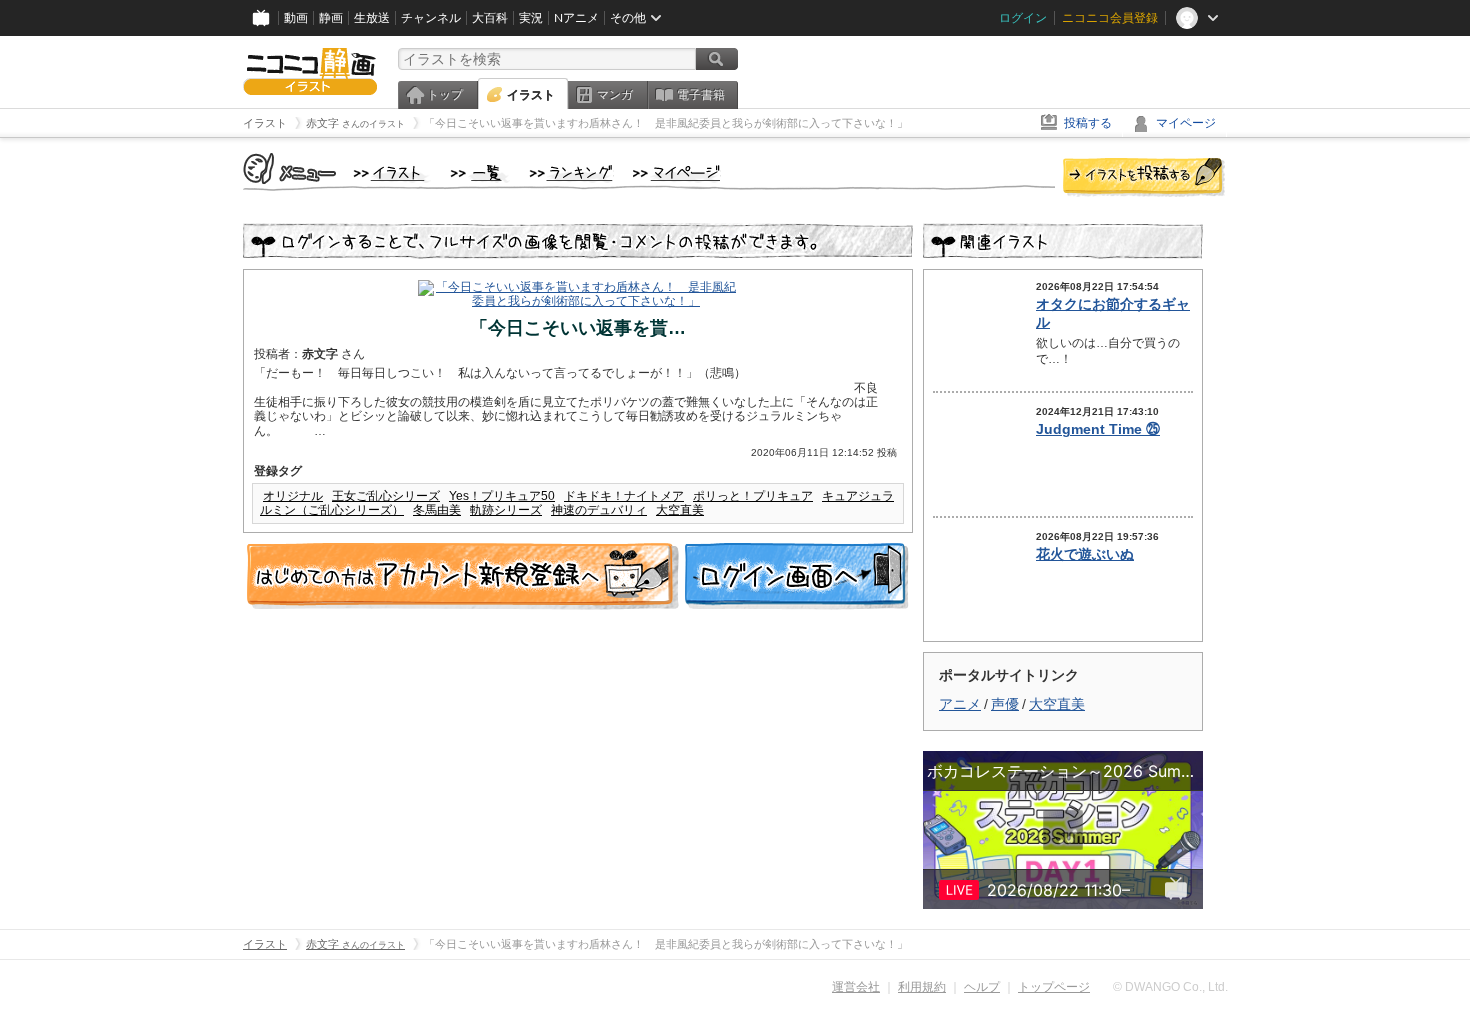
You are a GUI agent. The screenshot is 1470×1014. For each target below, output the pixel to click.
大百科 (490, 18)
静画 (331, 18)
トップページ (1054, 987)
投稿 (1144, 178)
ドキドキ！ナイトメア (624, 496)
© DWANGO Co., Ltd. (1170, 987)
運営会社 (856, 987)
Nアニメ (576, 18)
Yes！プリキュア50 (502, 496)
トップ (445, 95)
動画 (296, 18)
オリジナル (293, 496)
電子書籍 (701, 95)
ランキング (571, 174)
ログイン (1023, 18)
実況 (531, 18)
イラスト (531, 95)
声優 (1005, 704)
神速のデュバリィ (599, 510)
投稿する (1088, 123)
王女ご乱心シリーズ (386, 496)
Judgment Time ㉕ (1098, 429)
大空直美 (680, 510)
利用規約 (922, 987)
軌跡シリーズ (506, 510)
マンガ (615, 95)
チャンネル (431, 18)
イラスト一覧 (480, 174)
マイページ (1186, 123)
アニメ (960, 704)
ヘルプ (982, 987)
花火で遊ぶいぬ (1085, 554)
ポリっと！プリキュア (753, 496)
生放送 (372, 18)
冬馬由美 (437, 510)
